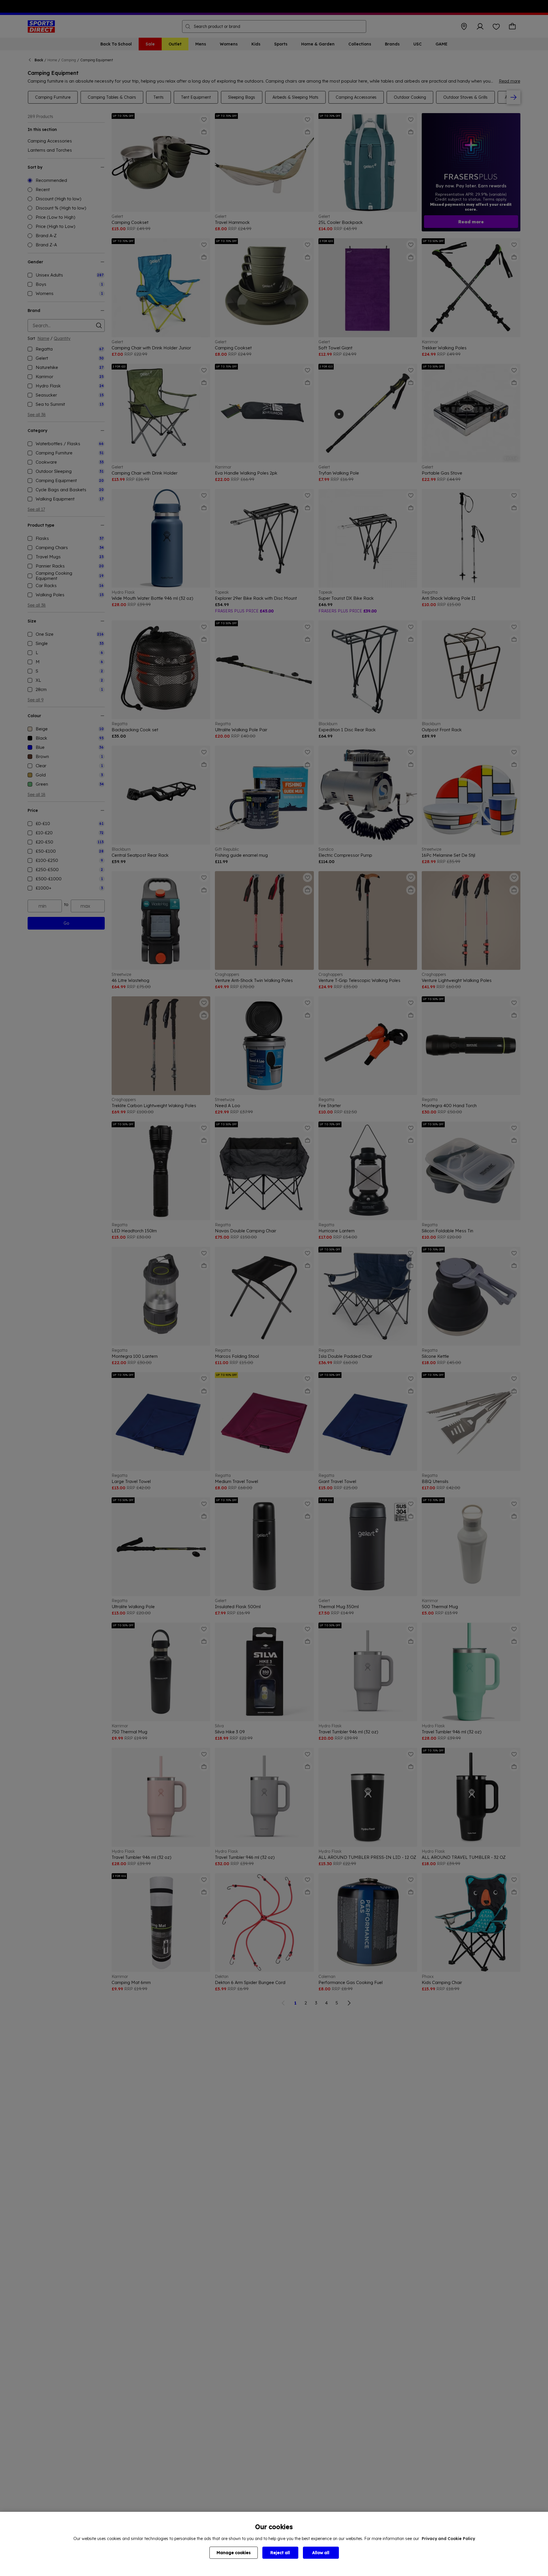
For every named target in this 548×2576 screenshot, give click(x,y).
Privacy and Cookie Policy (448, 2539)
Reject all (280, 2553)
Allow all (321, 2553)
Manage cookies (234, 2553)
